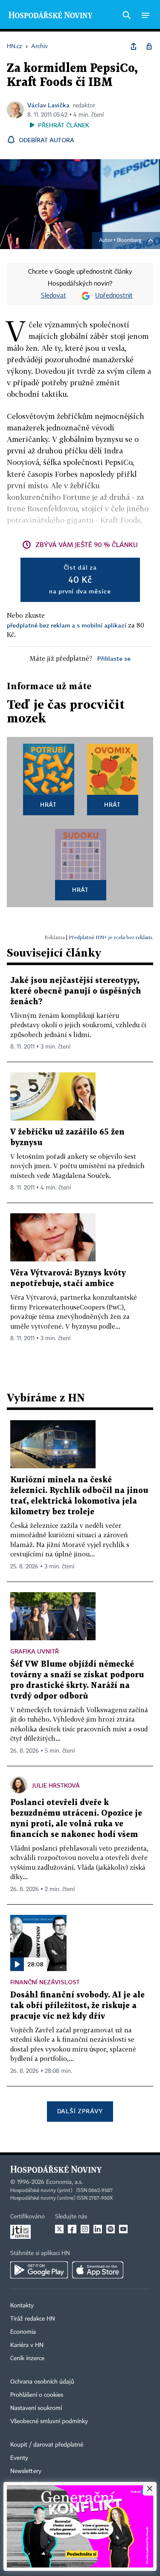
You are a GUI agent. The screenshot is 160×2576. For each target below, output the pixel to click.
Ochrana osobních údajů (42, 2382)
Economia (23, 2332)
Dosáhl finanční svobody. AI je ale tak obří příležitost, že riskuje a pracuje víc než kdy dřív (77, 2006)
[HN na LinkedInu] (98, 2229)
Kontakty (22, 2306)
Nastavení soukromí (36, 2408)
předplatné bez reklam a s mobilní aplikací (67, 625)
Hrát (48, 804)
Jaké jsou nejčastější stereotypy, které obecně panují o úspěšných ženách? (76, 991)
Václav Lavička (48, 105)
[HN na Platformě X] (59, 2229)
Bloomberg (129, 241)
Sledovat (54, 296)
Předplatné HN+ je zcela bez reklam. (111, 937)
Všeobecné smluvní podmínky (49, 2421)
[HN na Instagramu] (85, 2229)
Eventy (19, 2458)
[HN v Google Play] (39, 2270)
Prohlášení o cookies (37, 2395)
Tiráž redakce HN (33, 2319)
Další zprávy (80, 2111)
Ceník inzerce (27, 2358)
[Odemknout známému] (149, 46)
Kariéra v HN (27, 2345)
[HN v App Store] (98, 2270)
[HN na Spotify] (111, 2229)
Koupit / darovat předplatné (47, 2445)
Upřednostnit (114, 296)
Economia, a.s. (64, 2182)
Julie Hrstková (56, 1785)
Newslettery (26, 2471)
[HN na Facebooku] (72, 2229)
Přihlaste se (114, 658)
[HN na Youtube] (123, 2229)
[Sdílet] (134, 46)
